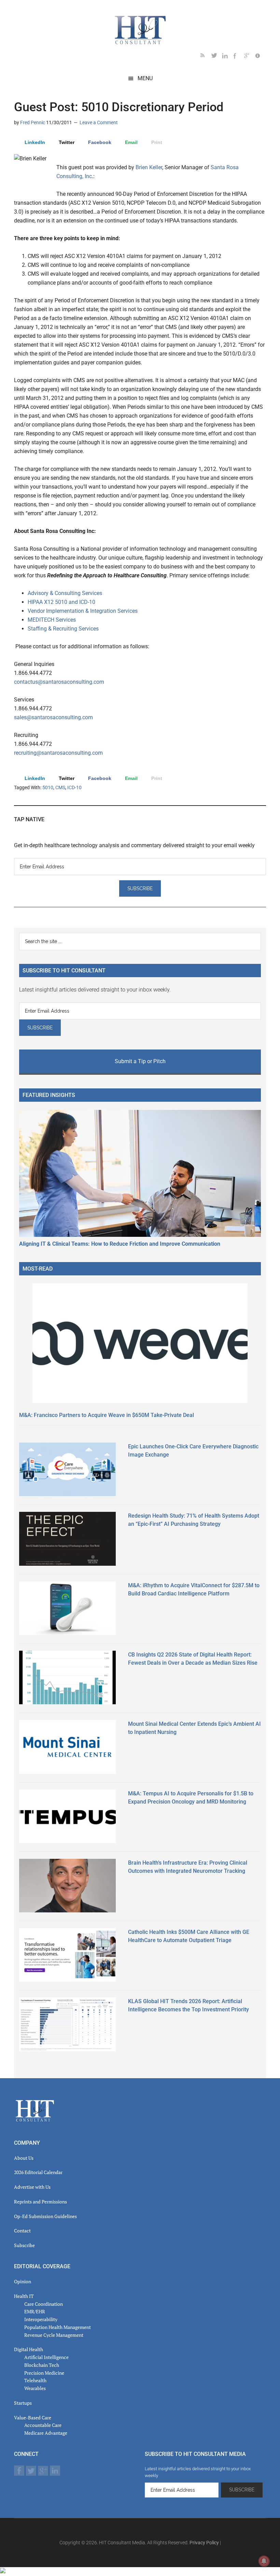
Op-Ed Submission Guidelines (45, 2216)
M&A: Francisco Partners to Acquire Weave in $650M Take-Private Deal (107, 1415)
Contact (22, 2231)
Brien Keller (149, 167)
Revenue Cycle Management (54, 2335)
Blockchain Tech (42, 2365)
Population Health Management (58, 2327)
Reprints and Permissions (40, 2202)
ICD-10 (74, 787)
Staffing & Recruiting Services (63, 629)
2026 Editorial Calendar (38, 2172)
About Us (24, 2158)
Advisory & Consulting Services (65, 593)
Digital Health (29, 2349)
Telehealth (35, 2380)
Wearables (35, 2388)
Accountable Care (43, 2425)
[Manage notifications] (264, 2561)
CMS (60, 787)
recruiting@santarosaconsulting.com (58, 753)
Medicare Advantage (46, 2433)
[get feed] (206, 57)
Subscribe (24, 2245)
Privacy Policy (204, 2543)
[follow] (217, 57)
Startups (23, 2403)
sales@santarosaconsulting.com (53, 717)
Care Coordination (44, 2304)
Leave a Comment (99, 122)
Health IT (24, 2296)
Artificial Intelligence (46, 2357)
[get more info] (261, 57)
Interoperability (41, 2319)
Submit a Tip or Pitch (140, 1061)
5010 (48, 787)
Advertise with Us (32, 2187)
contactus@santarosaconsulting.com (59, 682)
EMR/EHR (35, 2311)
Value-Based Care (33, 2418)
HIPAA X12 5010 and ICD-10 (61, 602)
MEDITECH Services (52, 620)
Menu (145, 78)
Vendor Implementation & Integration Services (83, 611)
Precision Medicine (44, 2373)
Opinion (23, 2281)
